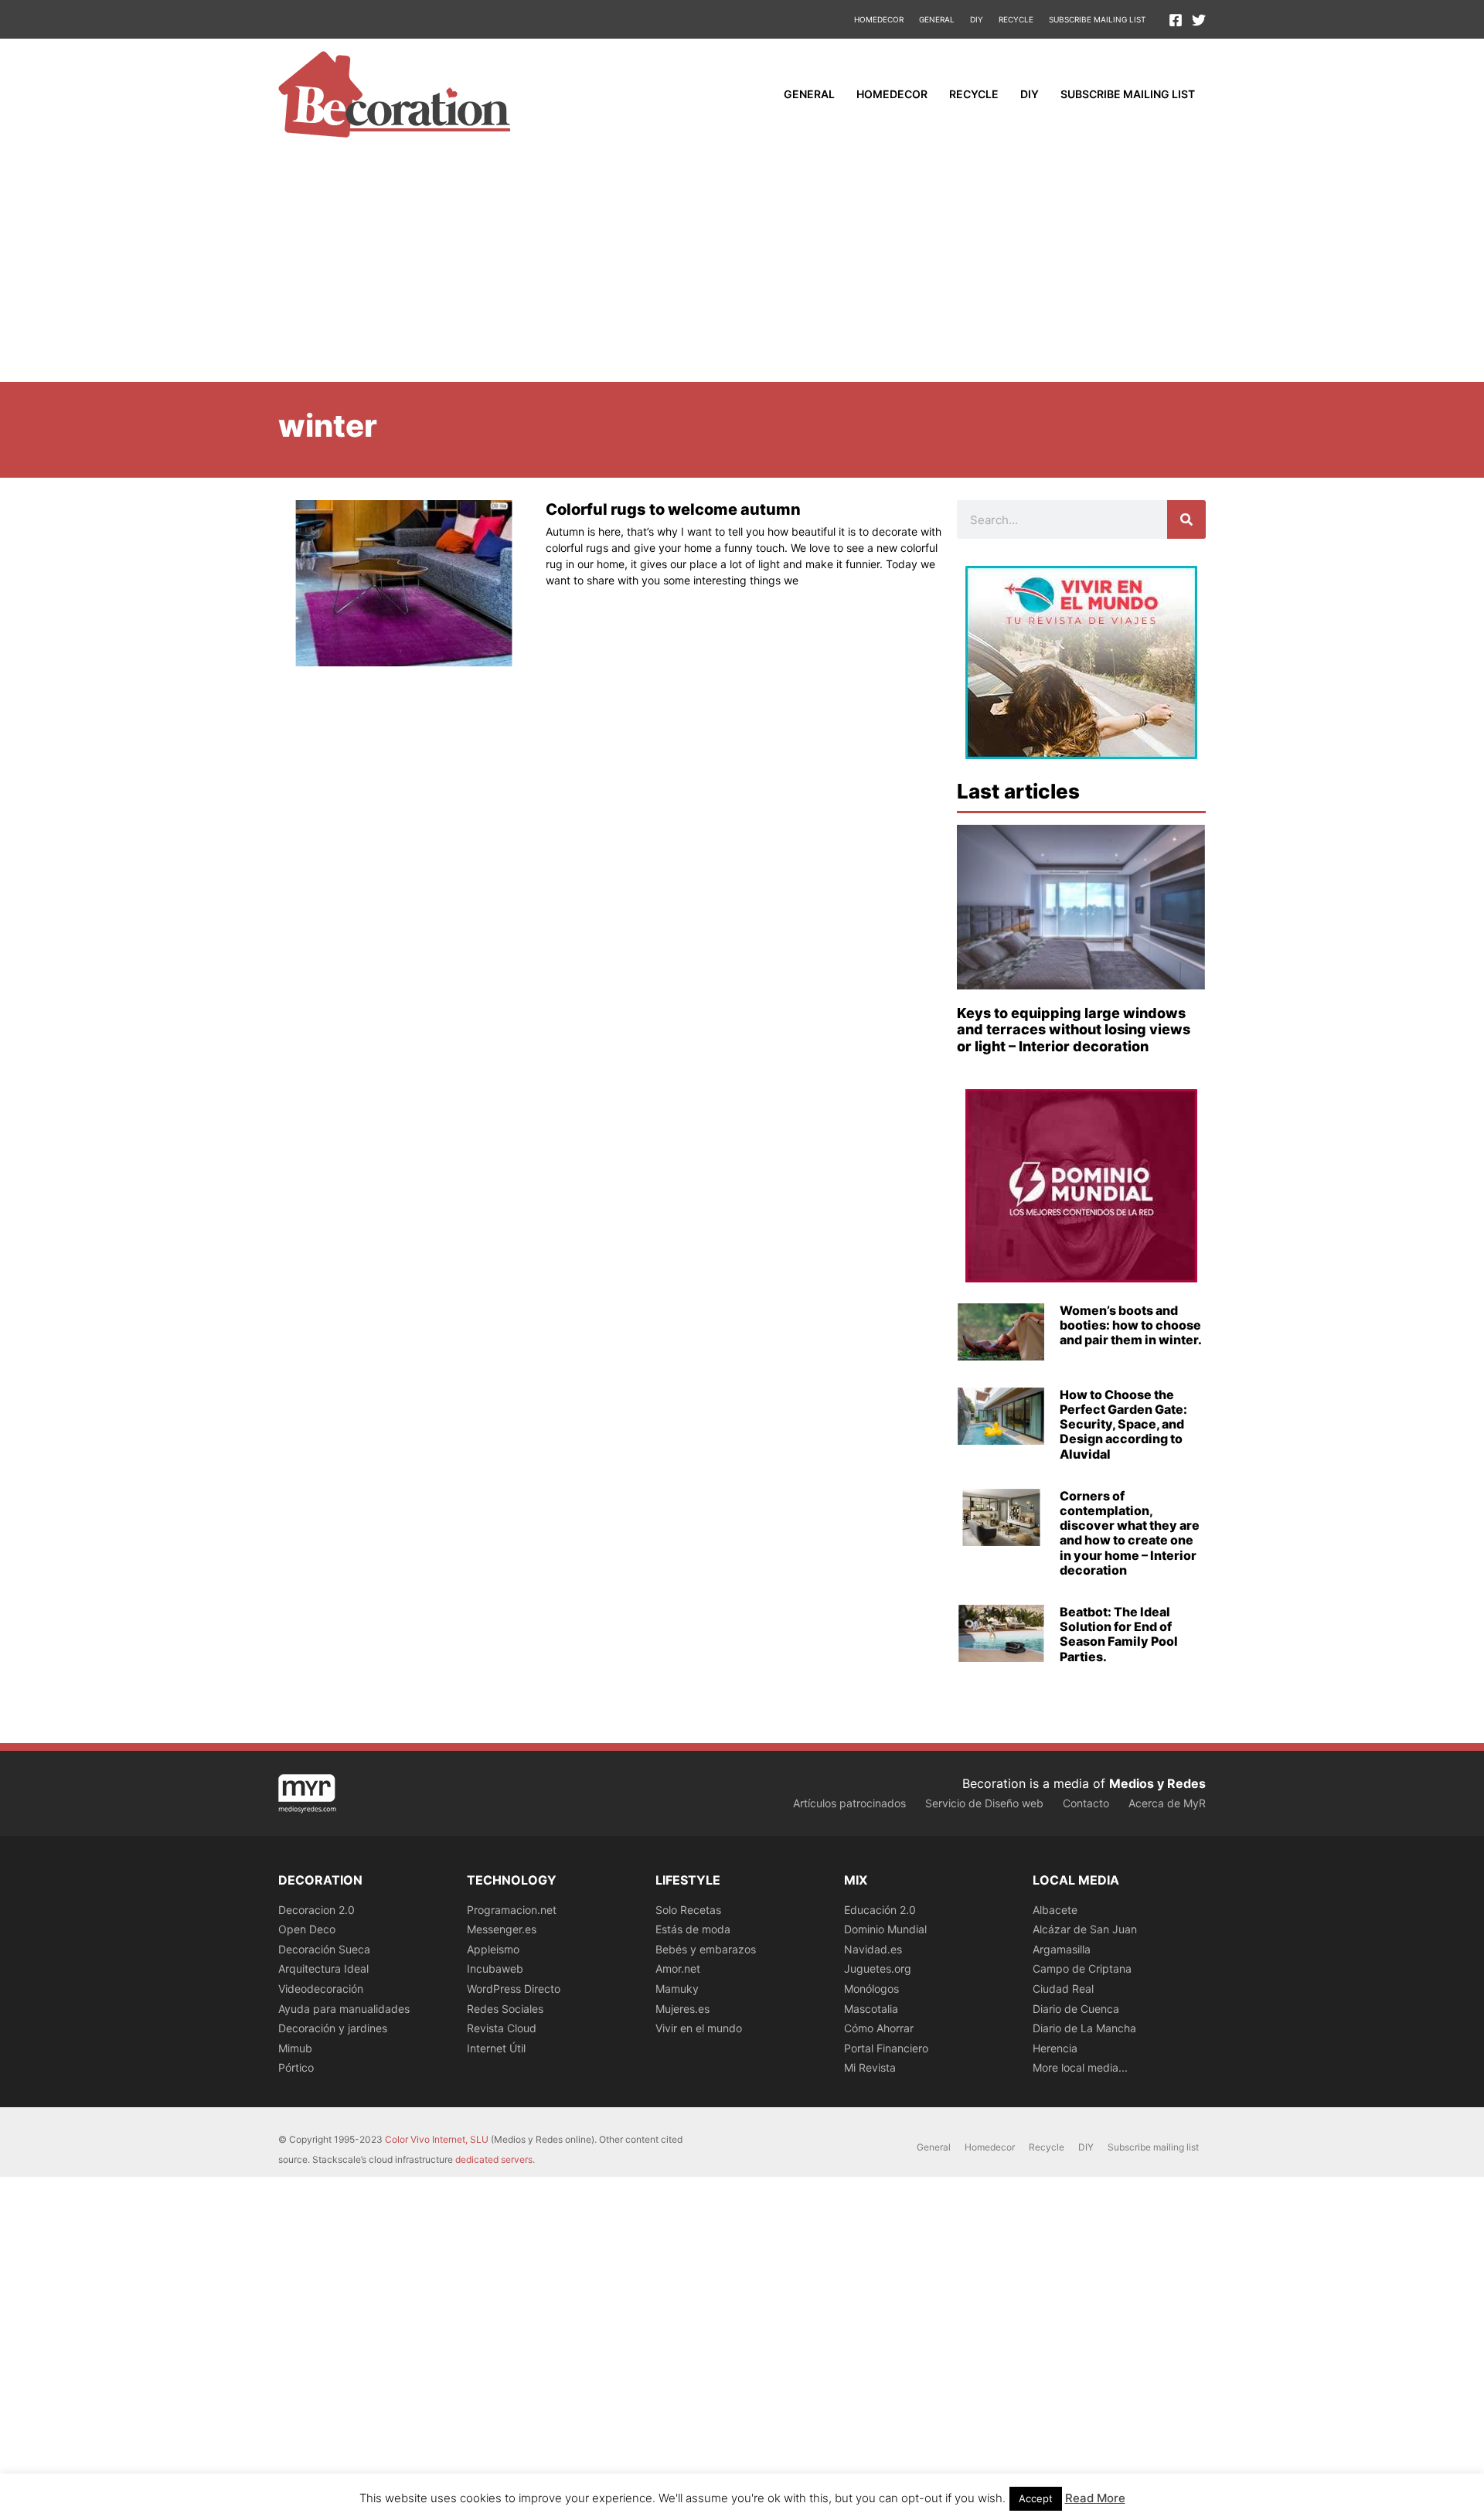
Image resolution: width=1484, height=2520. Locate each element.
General (937, 19)
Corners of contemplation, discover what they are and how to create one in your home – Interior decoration (1130, 1533)
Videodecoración (321, 1989)
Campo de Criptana (1082, 1968)
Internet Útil (496, 2048)
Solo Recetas (688, 1910)
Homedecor (879, 19)
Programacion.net (512, 1910)
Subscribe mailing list (1097, 19)
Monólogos (871, 1989)
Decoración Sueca (324, 1949)
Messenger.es (502, 1929)
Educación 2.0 (880, 1910)
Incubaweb (495, 1968)
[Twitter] (1199, 20)
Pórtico (296, 2067)
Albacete (1055, 1910)
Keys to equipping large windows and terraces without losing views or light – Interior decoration (1074, 1030)
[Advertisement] (742, 266)
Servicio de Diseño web (984, 1803)
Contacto (1086, 1803)
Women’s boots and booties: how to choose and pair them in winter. (1131, 1325)
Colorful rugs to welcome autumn (673, 509)
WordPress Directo (514, 1989)
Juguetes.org (878, 1968)
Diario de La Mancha (1084, 2028)
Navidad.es (873, 1949)
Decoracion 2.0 (317, 1910)
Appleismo (493, 1949)
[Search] (1186, 519)
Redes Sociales (505, 2009)
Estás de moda (693, 1929)
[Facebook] (1176, 20)
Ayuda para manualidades (344, 2009)
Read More (1095, 2498)
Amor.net (678, 1968)
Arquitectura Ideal (323, 1968)
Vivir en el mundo (699, 2028)
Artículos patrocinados (849, 1803)
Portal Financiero (886, 2048)
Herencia (1055, 2048)
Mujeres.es (682, 2009)
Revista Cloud (502, 2028)
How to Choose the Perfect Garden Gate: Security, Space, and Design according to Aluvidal (1123, 1424)
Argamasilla (1062, 1949)
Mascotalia (871, 2009)
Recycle (1016, 19)
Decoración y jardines (333, 2028)
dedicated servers (494, 2159)
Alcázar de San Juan (1085, 1929)
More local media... (1080, 2067)
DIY (977, 19)
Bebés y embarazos (706, 1949)
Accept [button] (1036, 2498)
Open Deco (307, 1929)
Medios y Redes (1157, 1783)
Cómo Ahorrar (879, 2028)
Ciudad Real (1063, 1989)
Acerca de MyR (1167, 1803)
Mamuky (677, 1989)
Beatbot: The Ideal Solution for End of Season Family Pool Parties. (1119, 1634)
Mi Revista (870, 2067)
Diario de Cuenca (1076, 2009)
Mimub (295, 2048)
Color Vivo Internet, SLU (437, 2139)
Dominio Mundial (885, 1929)
